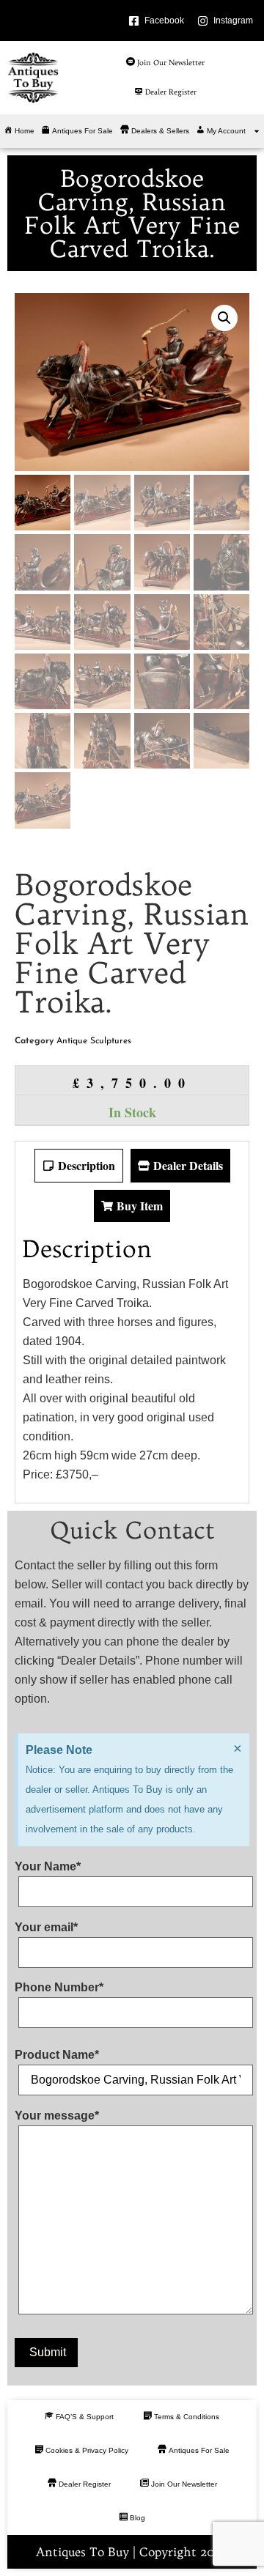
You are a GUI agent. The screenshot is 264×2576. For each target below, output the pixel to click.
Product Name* (57, 2055)
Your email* (46, 1928)
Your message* (57, 2116)
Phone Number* (59, 1988)
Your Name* (48, 1867)
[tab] (79, 1166)
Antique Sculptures (94, 1041)
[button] (224, 318)
